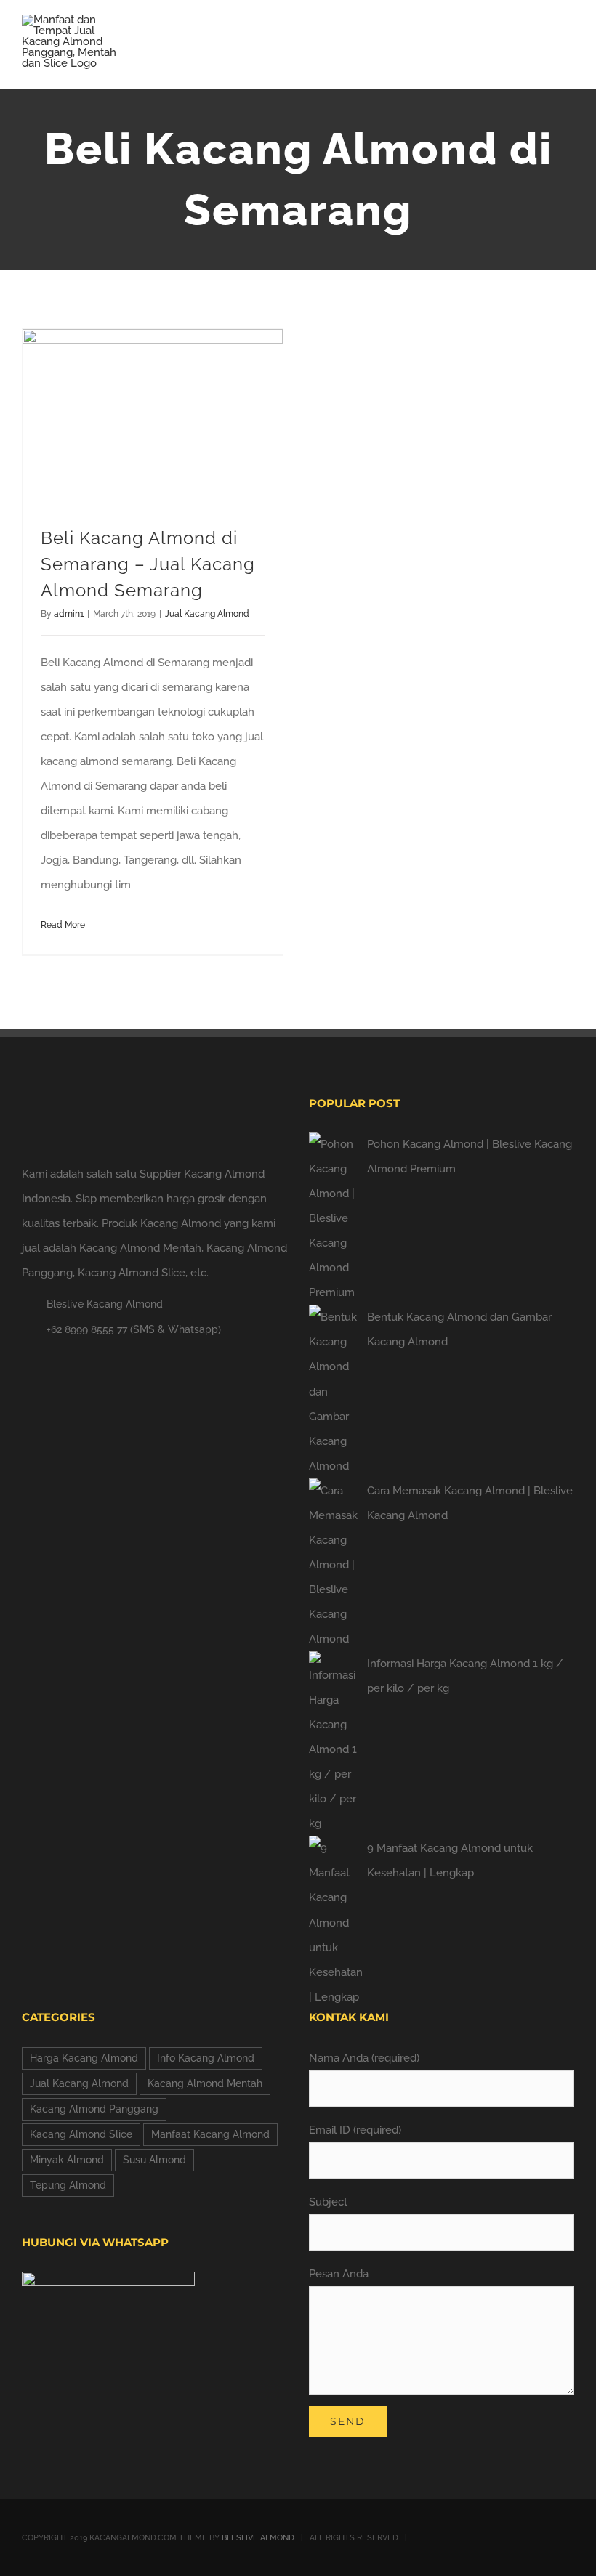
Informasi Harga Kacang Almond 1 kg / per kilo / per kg (465, 1676)
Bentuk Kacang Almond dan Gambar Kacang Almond (459, 1329)
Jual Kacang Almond (207, 614)
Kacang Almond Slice (81, 2134)
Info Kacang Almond (206, 2058)
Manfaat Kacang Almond (210, 2134)
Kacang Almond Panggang (94, 2109)
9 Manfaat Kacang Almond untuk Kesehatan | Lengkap (450, 1860)
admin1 (69, 614)
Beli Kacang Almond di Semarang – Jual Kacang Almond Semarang (148, 564)
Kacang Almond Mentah (205, 2083)
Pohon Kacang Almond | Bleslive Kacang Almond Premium (470, 1157)
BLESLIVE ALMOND (258, 2538)
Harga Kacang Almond (84, 2058)
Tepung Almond (68, 2185)
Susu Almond (154, 2160)
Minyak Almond (67, 2160)
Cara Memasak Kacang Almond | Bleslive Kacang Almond (470, 1503)
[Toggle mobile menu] (568, 40)
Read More (63, 925)
